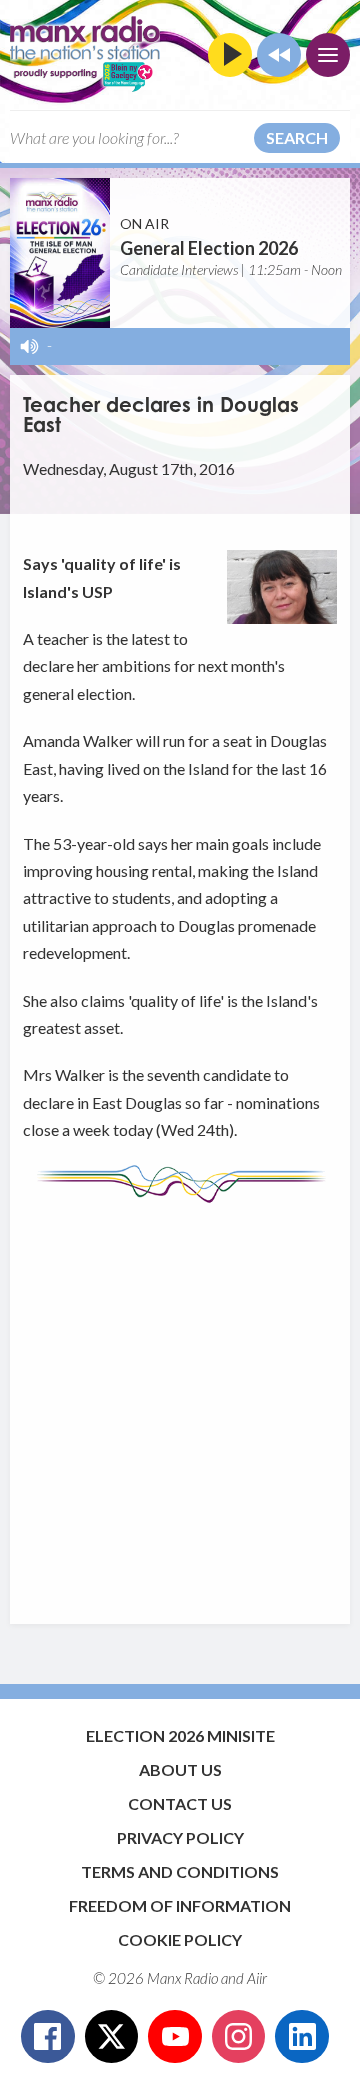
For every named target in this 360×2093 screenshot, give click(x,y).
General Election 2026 (209, 248)
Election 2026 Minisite (180, 1735)
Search (297, 137)
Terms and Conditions (180, 1871)
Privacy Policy (180, 1837)
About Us (180, 1769)
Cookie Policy (180, 1939)
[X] (112, 2037)
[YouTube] (175, 2037)
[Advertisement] (180, 1404)
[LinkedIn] (302, 2037)
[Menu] (328, 55)
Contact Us (180, 1803)
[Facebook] (48, 2037)
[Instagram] (239, 2037)
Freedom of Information (180, 1905)
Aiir (257, 1978)
